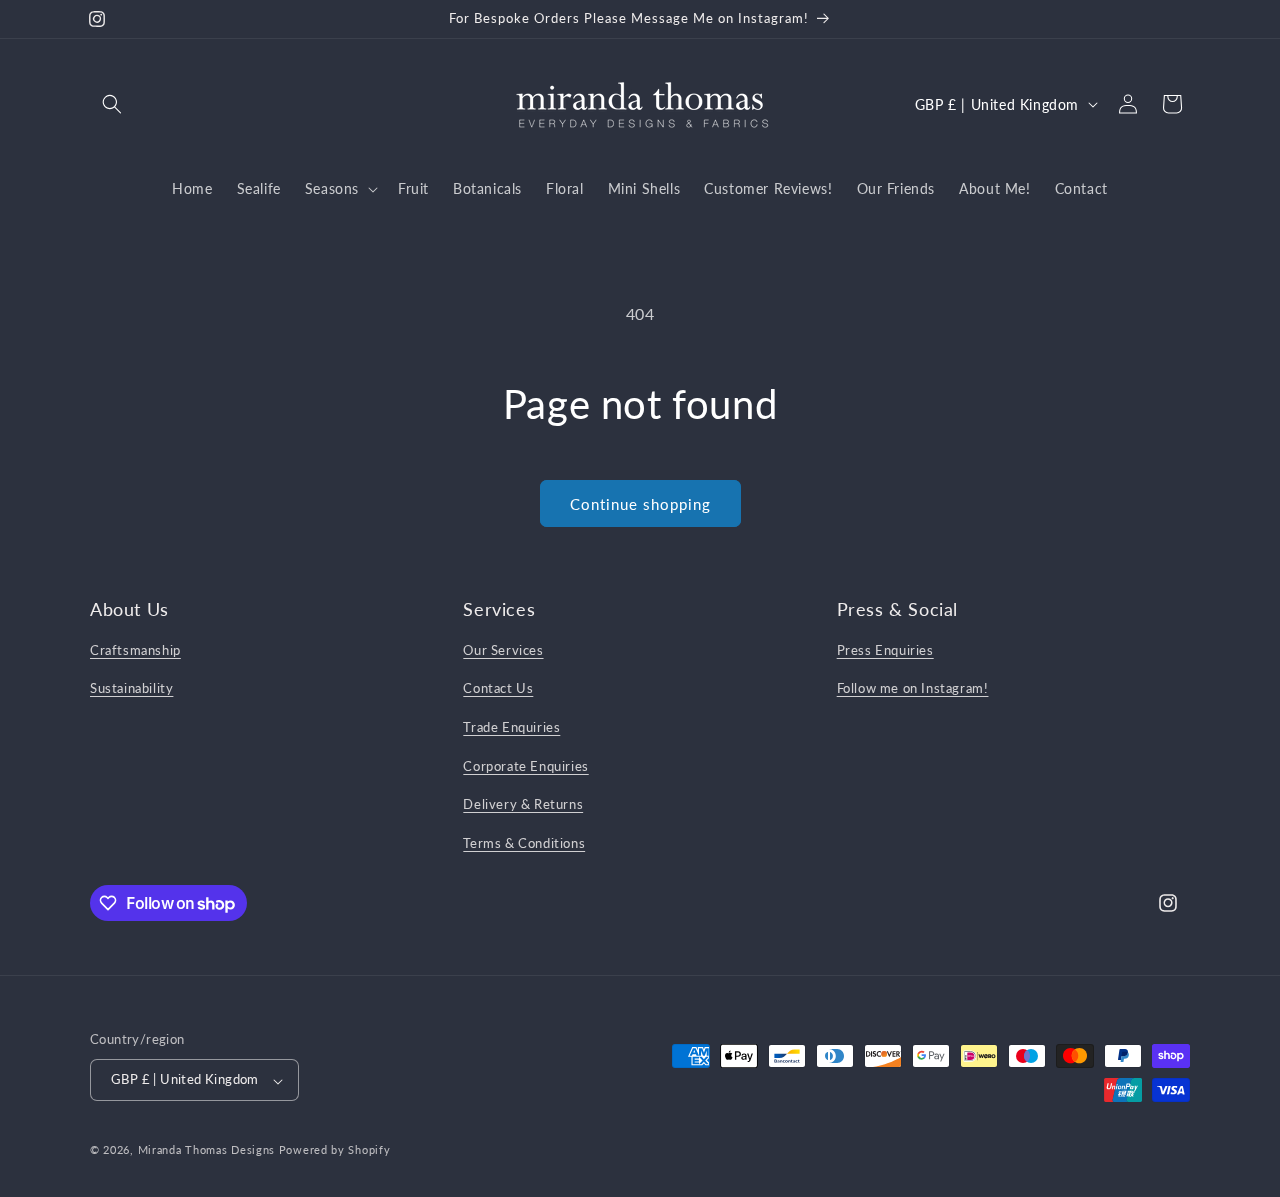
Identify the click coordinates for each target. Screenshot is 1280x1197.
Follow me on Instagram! (913, 688)
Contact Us (498, 688)
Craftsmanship (135, 649)
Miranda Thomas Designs (206, 1150)
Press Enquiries (885, 649)
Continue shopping (640, 504)
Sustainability (131, 688)
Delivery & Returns (523, 804)
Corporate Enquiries (525, 765)
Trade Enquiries (511, 726)
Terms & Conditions (524, 842)
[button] (112, 104)
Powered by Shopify (335, 1150)
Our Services (503, 649)
